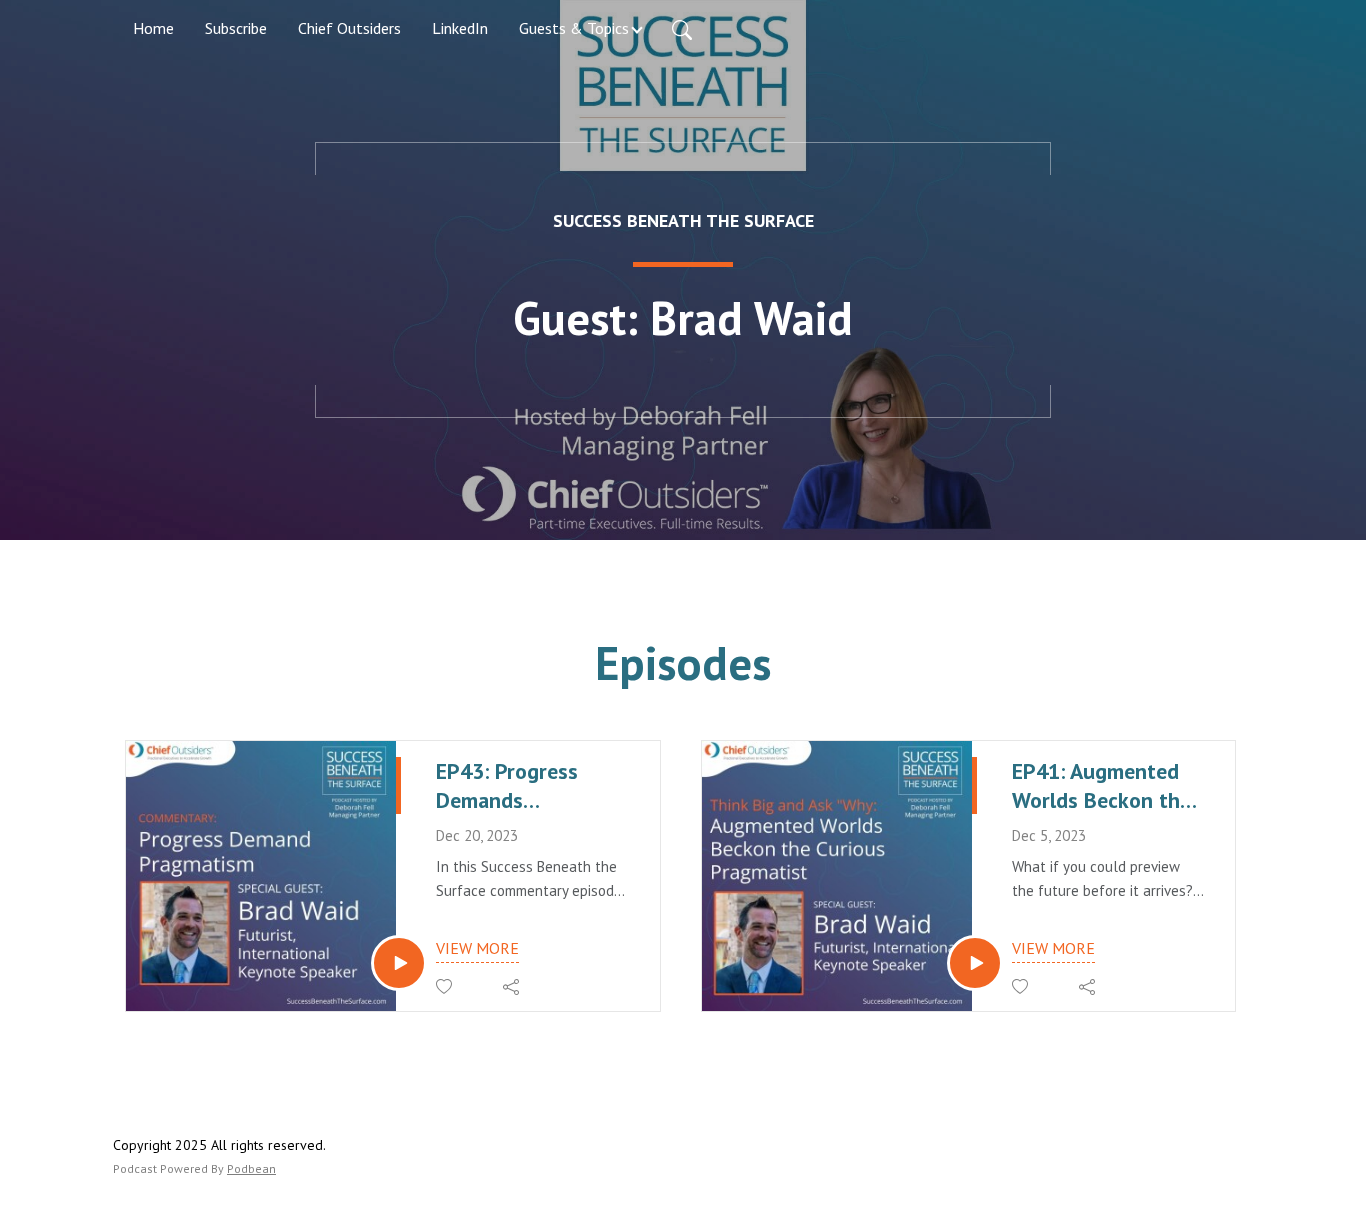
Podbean (251, 1168)
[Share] (512, 987)
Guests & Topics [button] (574, 28)
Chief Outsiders (349, 28)
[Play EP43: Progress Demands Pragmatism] (399, 963)
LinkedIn (460, 28)
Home (153, 28)
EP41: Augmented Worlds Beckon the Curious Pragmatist (1103, 785)
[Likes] (445, 986)
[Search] (682, 28)
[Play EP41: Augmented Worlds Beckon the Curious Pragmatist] (975, 963)
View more (477, 948)
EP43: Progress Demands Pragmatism (507, 785)
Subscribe (236, 28)
